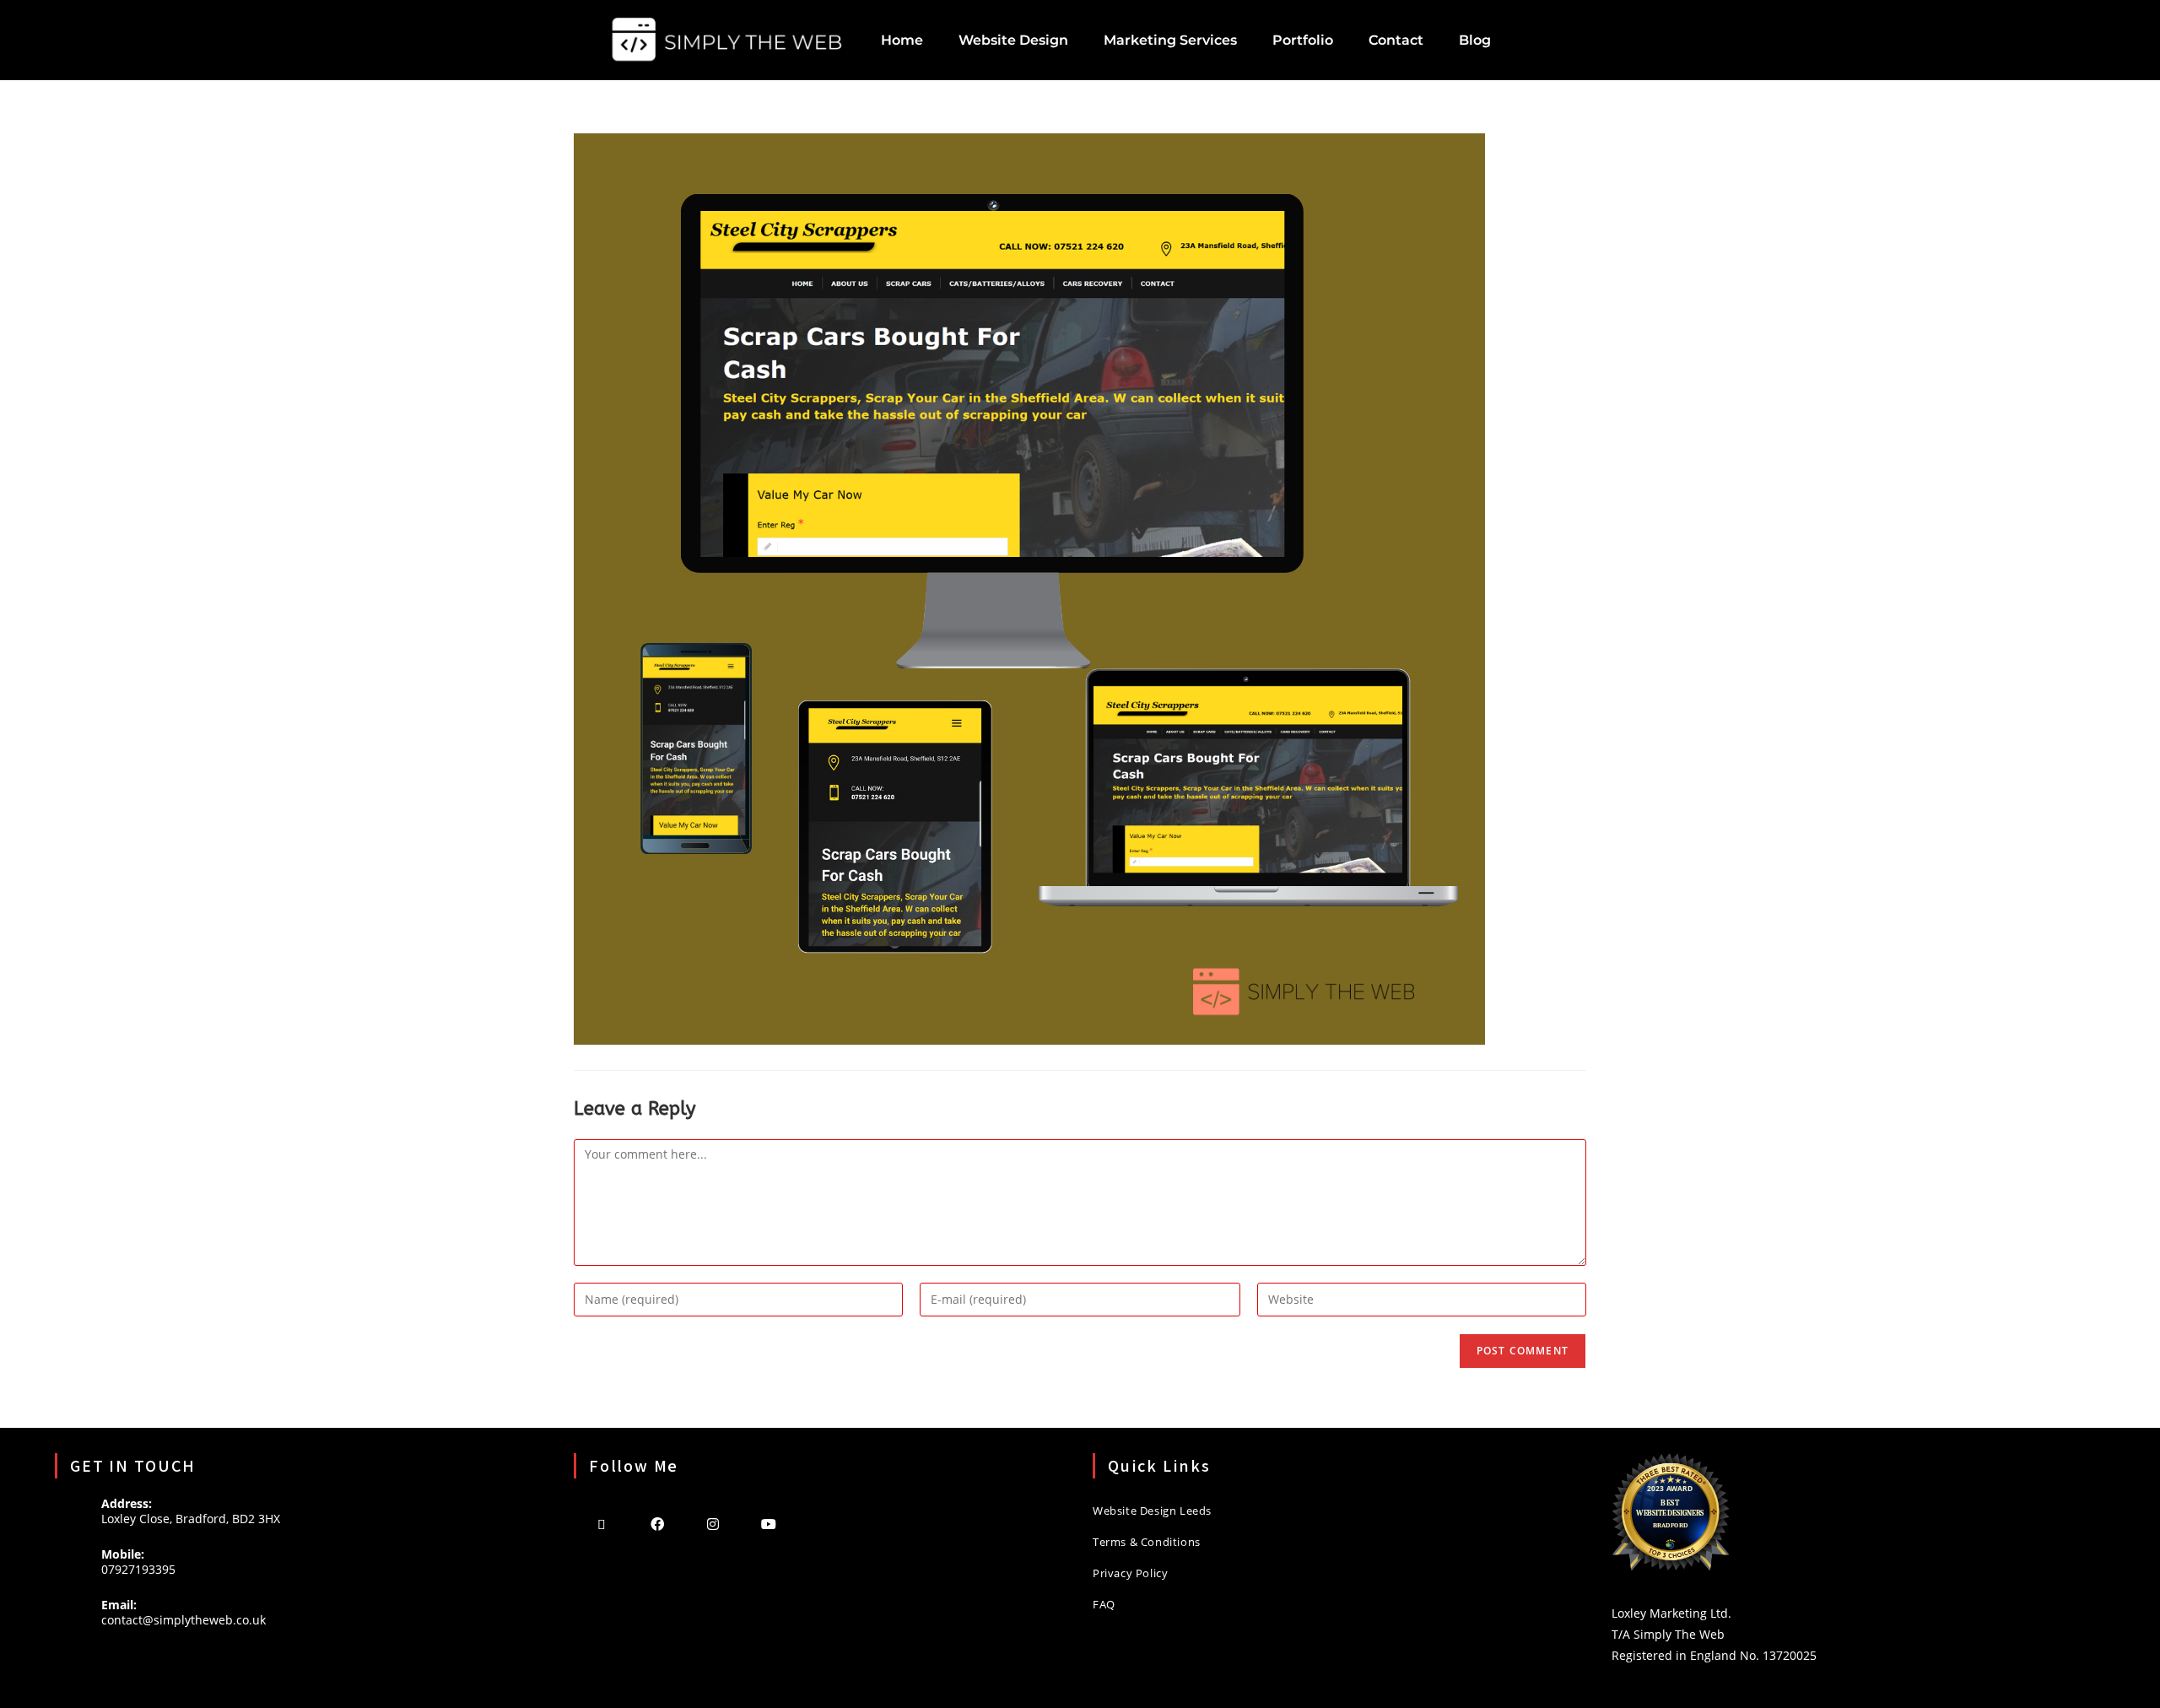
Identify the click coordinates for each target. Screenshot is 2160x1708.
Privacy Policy (1130, 1573)
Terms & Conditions (1147, 1542)
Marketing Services (1170, 40)
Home (902, 40)
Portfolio (1303, 40)
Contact (1396, 40)
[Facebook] (657, 1523)
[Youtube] (769, 1523)
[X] (602, 1523)
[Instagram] (713, 1523)
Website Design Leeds (1152, 1511)
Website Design (1013, 40)
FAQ (1104, 1604)
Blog (1475, 40)
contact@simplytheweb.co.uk (184, 1620)
